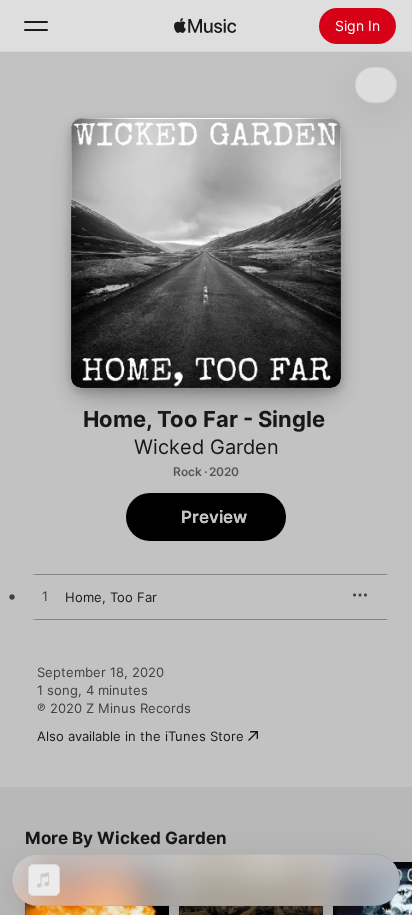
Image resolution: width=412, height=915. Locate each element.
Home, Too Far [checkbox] (111, 597)
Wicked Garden (206, 447)
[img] (205, 26)
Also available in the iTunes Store (140, 736)
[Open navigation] (36, 26)
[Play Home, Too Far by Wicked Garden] (45, 597)
